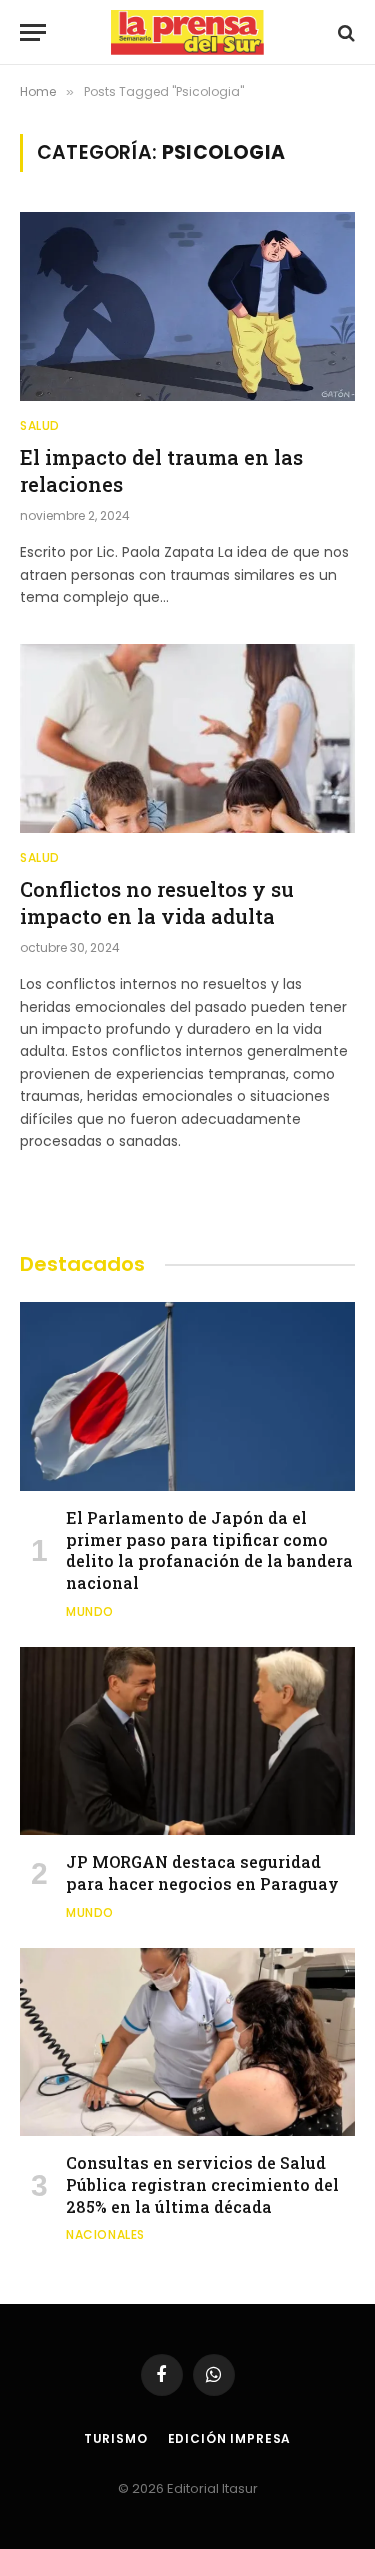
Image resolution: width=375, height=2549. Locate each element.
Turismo (116, 2438)
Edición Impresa (230, 2438)
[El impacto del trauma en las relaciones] (187, 306)
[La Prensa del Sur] (188, 32)
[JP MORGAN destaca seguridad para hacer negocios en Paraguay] (187, 1741)
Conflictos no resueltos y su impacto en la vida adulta (157, 902)
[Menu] (33, 32)
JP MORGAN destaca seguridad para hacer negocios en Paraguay (202, 1872)
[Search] (344, 32)
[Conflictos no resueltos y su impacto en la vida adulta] (187, 738)
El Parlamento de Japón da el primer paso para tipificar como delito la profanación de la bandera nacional (209, 1550)
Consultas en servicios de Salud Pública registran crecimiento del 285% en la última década (202, 2184)
